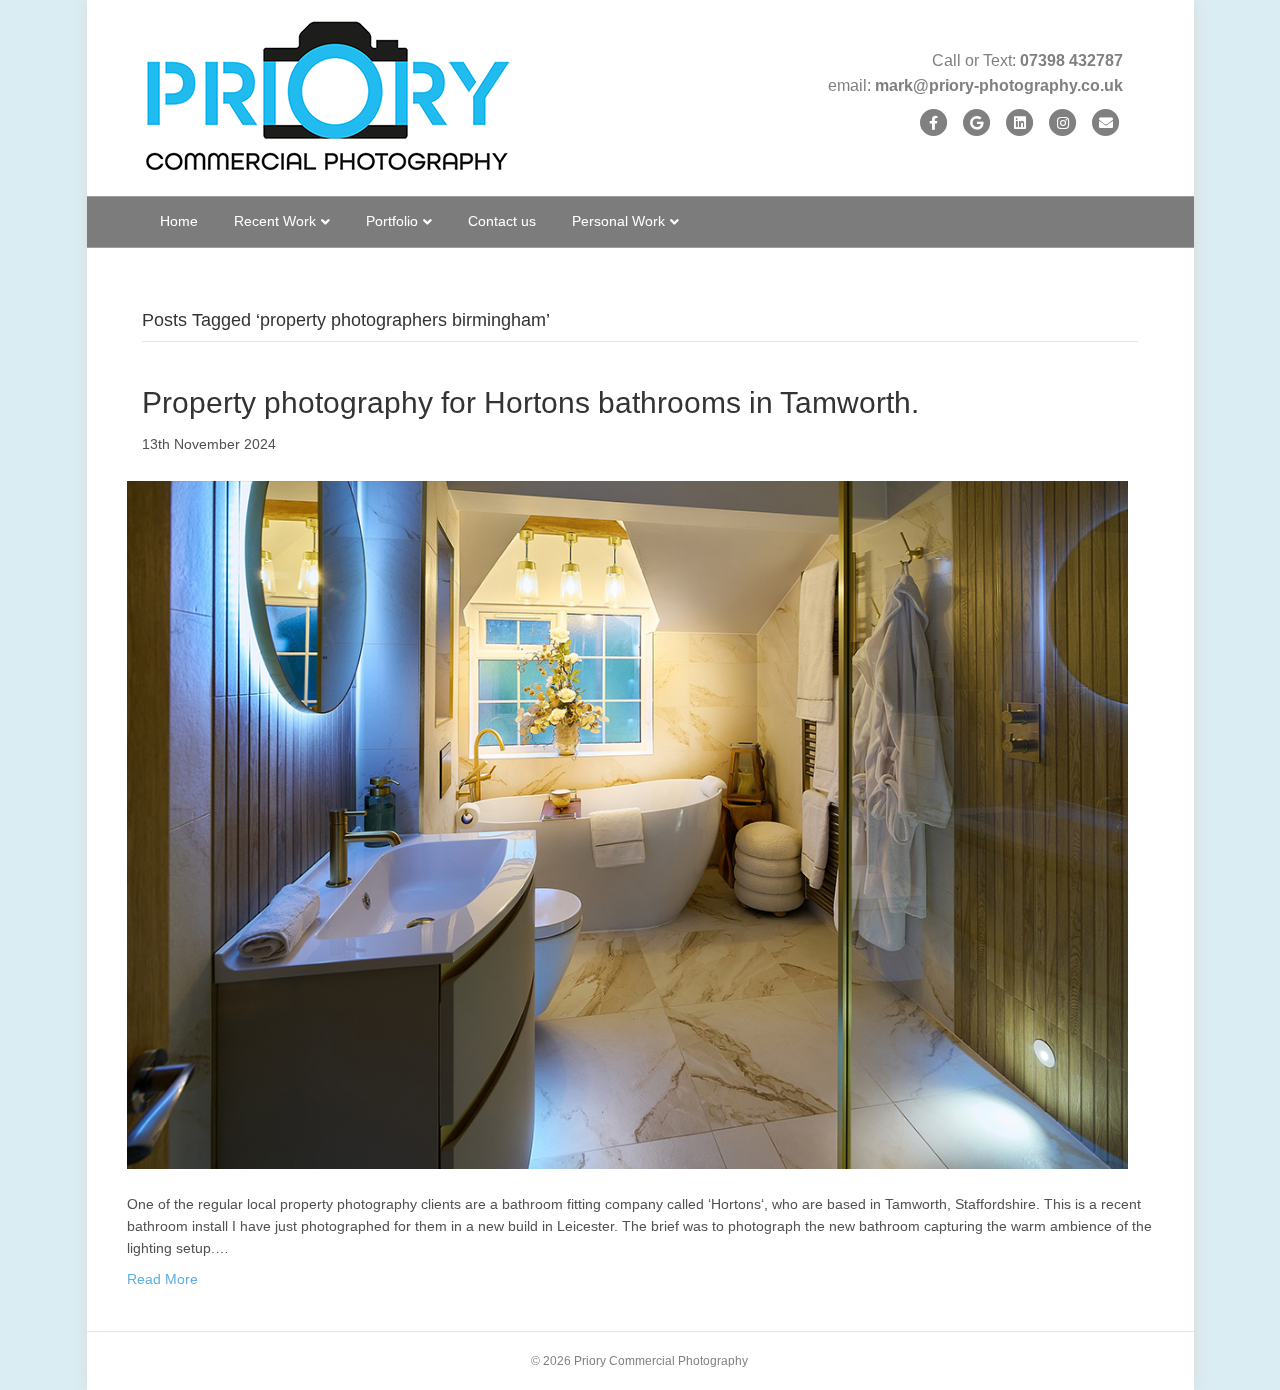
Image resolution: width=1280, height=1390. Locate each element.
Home (179, 221)
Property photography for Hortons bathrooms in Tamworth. (530, 402)
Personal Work (618, 221)
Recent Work (275, 221)
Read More (162, 1279)
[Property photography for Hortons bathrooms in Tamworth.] (627, 824)
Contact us (502, 221)
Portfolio (392, 221)
